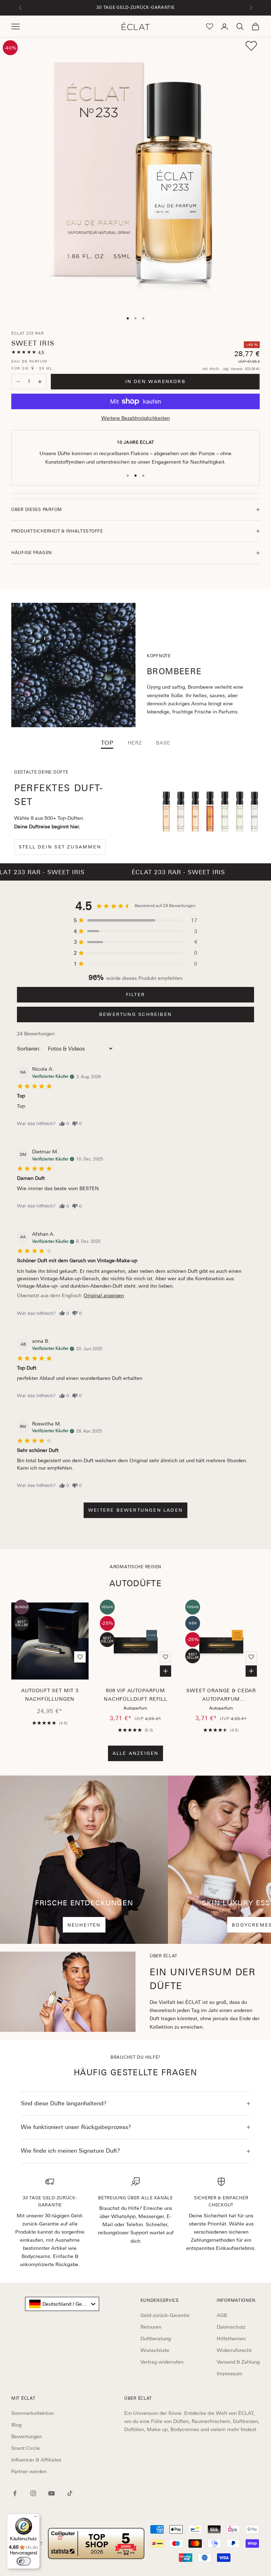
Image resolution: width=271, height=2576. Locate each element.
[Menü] (36, 2518)
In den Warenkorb (155, 381)
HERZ (135, 743)
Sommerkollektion (33, 2413)
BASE (163, 743)
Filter (135, 995)
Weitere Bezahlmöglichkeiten (135, 418)
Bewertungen (27, 2436)
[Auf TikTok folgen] (70, 2493)
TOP (107, 743)
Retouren (151, 2327)
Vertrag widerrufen (162, 2362)
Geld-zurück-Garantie (165, 2315)
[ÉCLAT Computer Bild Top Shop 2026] (96, 2544)
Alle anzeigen (136, 1753)
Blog (16, 2425)
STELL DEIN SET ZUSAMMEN (60, 847)
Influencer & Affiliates (36, 2460)
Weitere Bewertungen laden (135, 1510)
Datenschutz (231, 2327)
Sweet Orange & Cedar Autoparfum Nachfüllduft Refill (221, 1696)
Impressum (230, 2374)
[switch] (24, 2561)
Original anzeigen (104, 1295)
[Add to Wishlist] (251, 46)
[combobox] (62, 2304)
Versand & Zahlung (238, 2362)
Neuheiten (84, 1925)
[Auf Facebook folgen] (15, 2493)
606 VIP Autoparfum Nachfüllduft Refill (135, 1695)
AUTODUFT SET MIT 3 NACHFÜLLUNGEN (50, 1695)
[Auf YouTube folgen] (52, 2493)
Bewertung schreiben (135, 1014)
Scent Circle (26, 2448)
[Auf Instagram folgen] (33, 2493)
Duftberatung (156, 2339)
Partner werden (29, 2471)
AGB (222, 2315)
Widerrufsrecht (234, 2350)
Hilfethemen (231, 2339)
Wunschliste (155, 2350)
